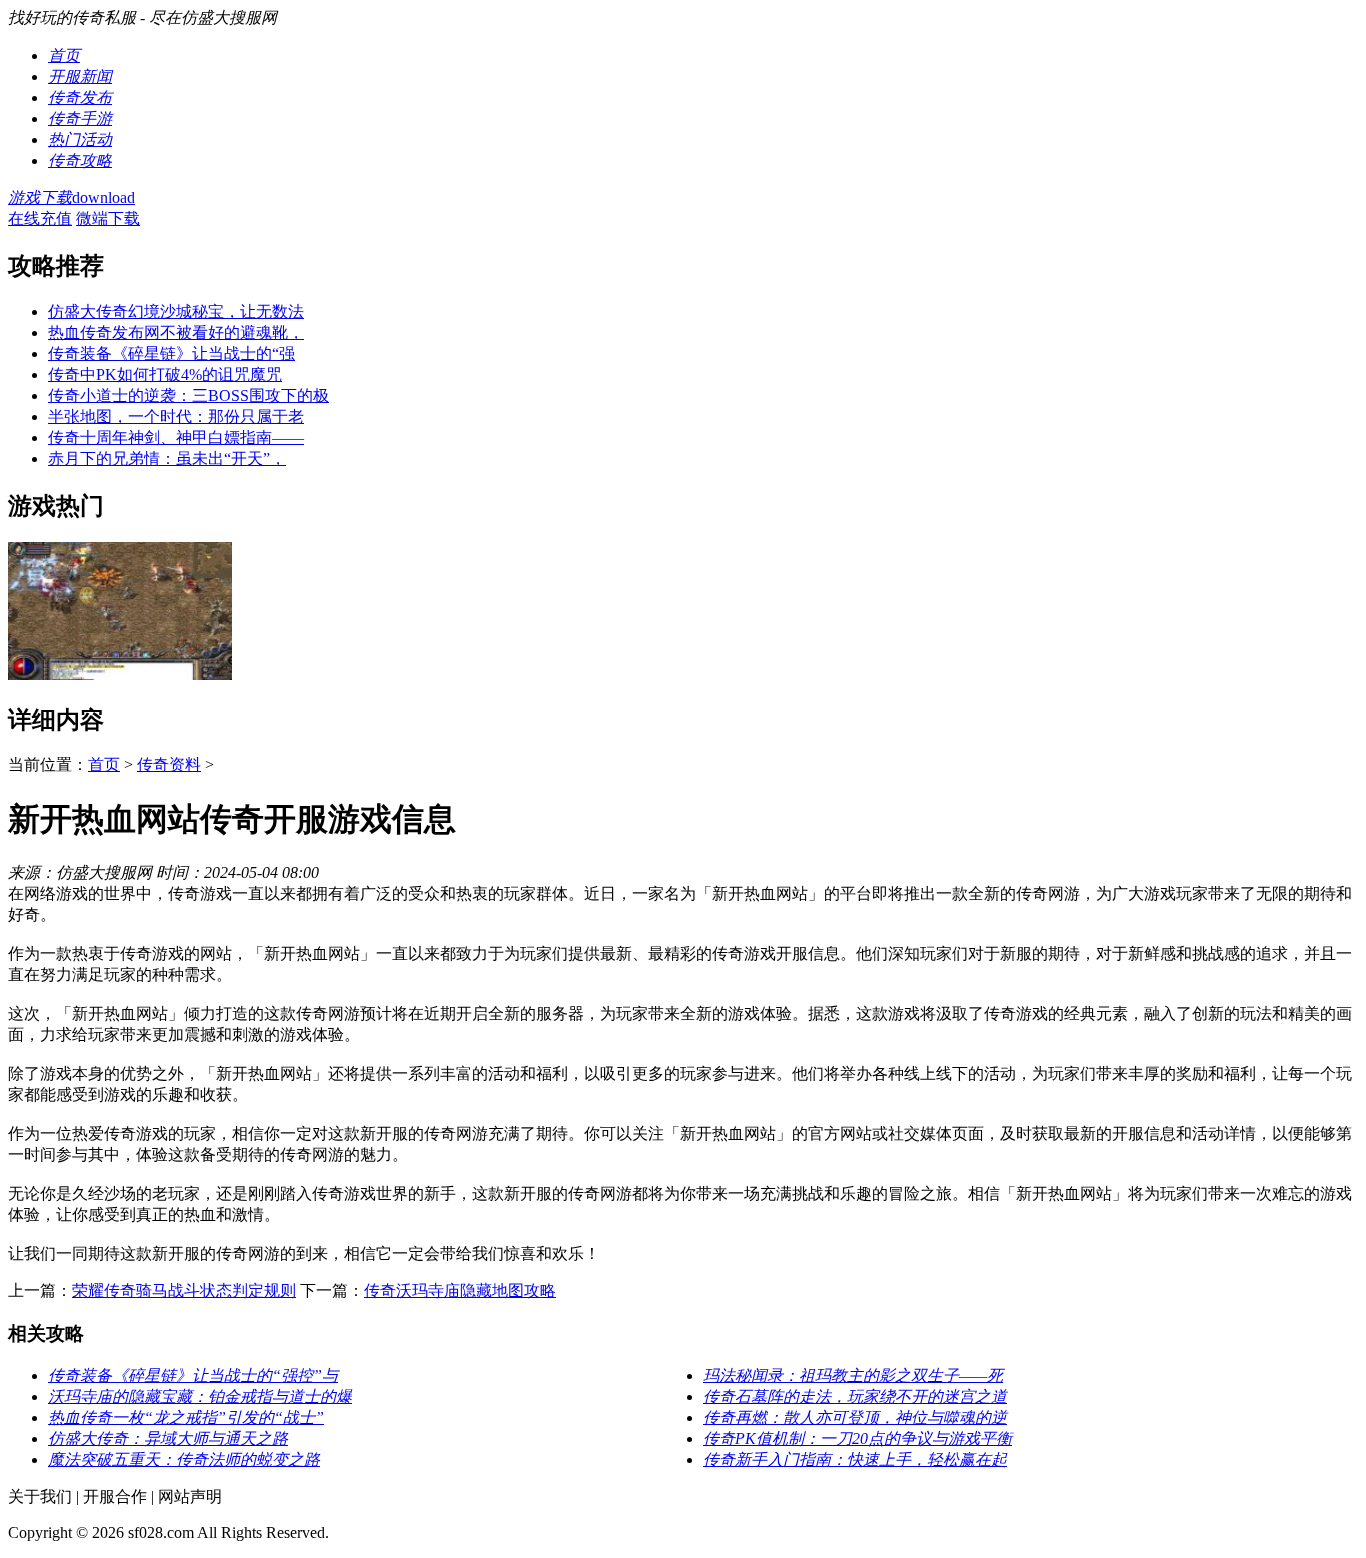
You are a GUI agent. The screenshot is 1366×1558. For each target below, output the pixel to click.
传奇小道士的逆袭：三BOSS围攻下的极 (188, 395)
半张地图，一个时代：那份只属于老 (176, 416)
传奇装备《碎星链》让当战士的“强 (171, 353)
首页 (104, 764)
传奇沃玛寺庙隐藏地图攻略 (460, 1290)
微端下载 (108, 218)
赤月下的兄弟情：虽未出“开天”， (167, 458)
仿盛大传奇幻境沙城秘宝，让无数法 (176, 311)
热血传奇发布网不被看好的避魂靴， (176, 332)
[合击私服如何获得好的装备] (120, 674)
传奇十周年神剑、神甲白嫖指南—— (176, 437)
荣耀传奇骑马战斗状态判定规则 (184, 1290)
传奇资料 (169, 764)
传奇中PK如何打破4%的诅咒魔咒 (165, 374)
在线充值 (40, 218)
